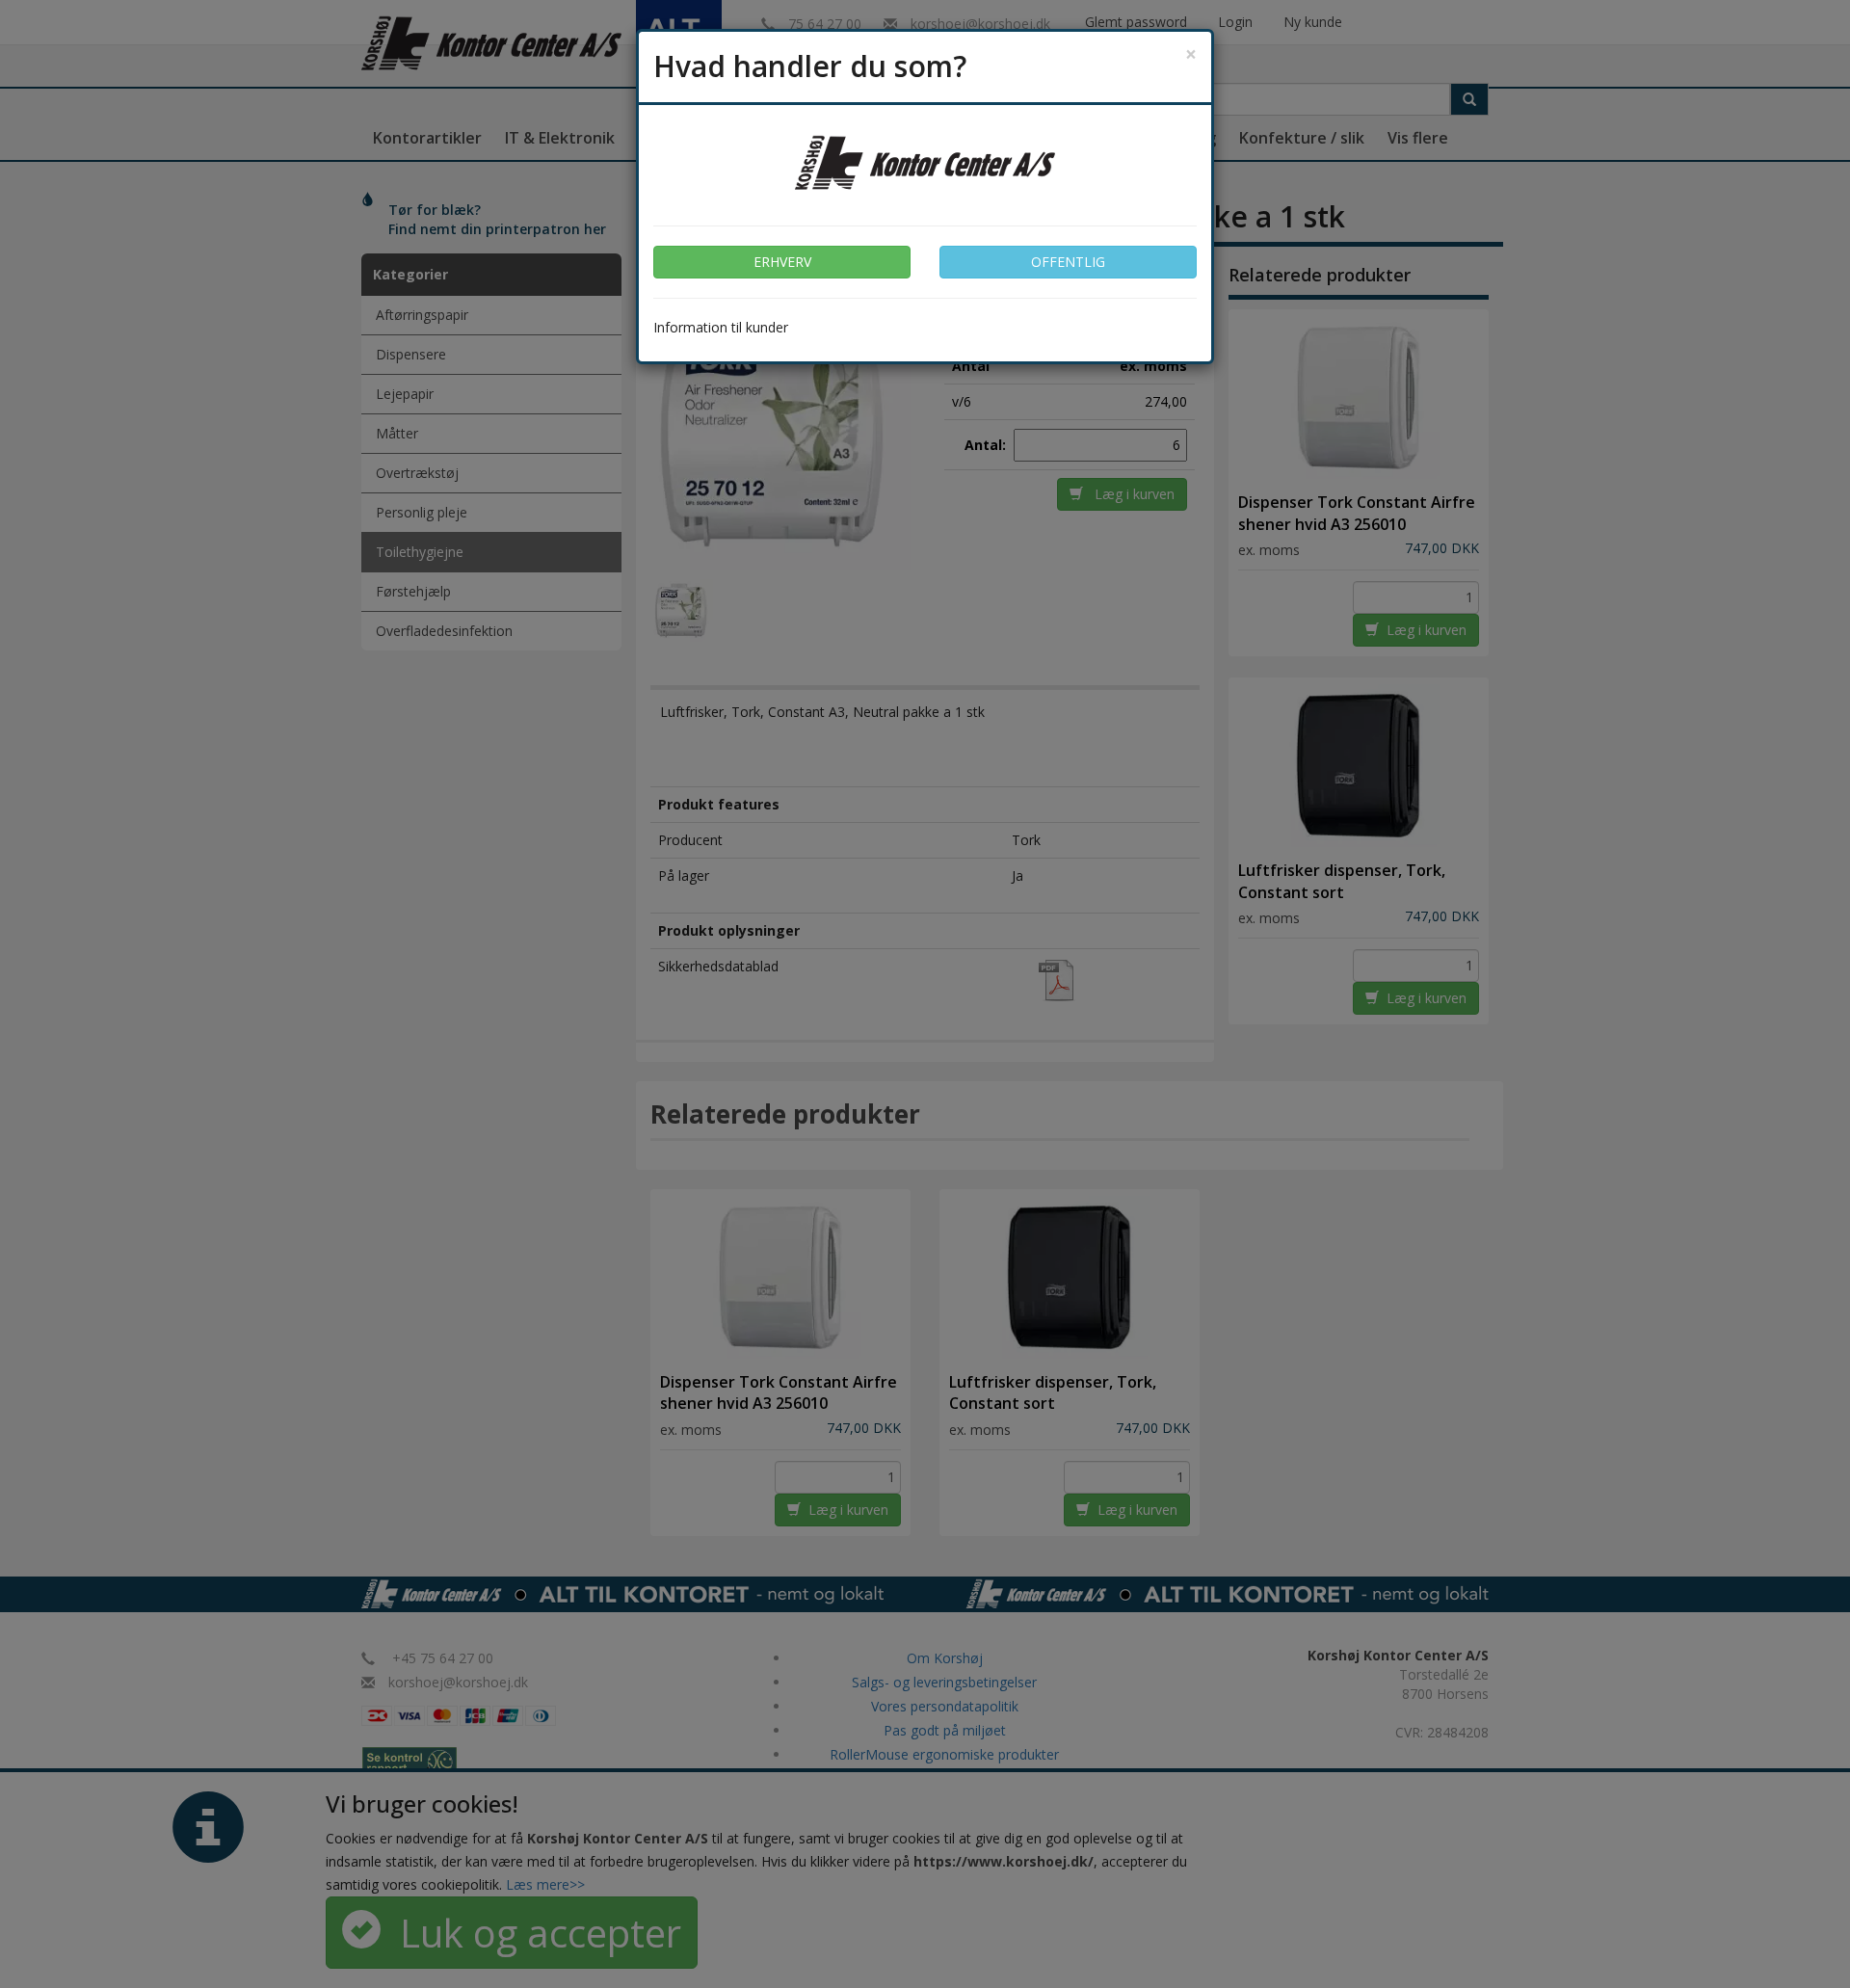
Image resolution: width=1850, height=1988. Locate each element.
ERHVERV (782, 262)
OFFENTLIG (1068, 262)
